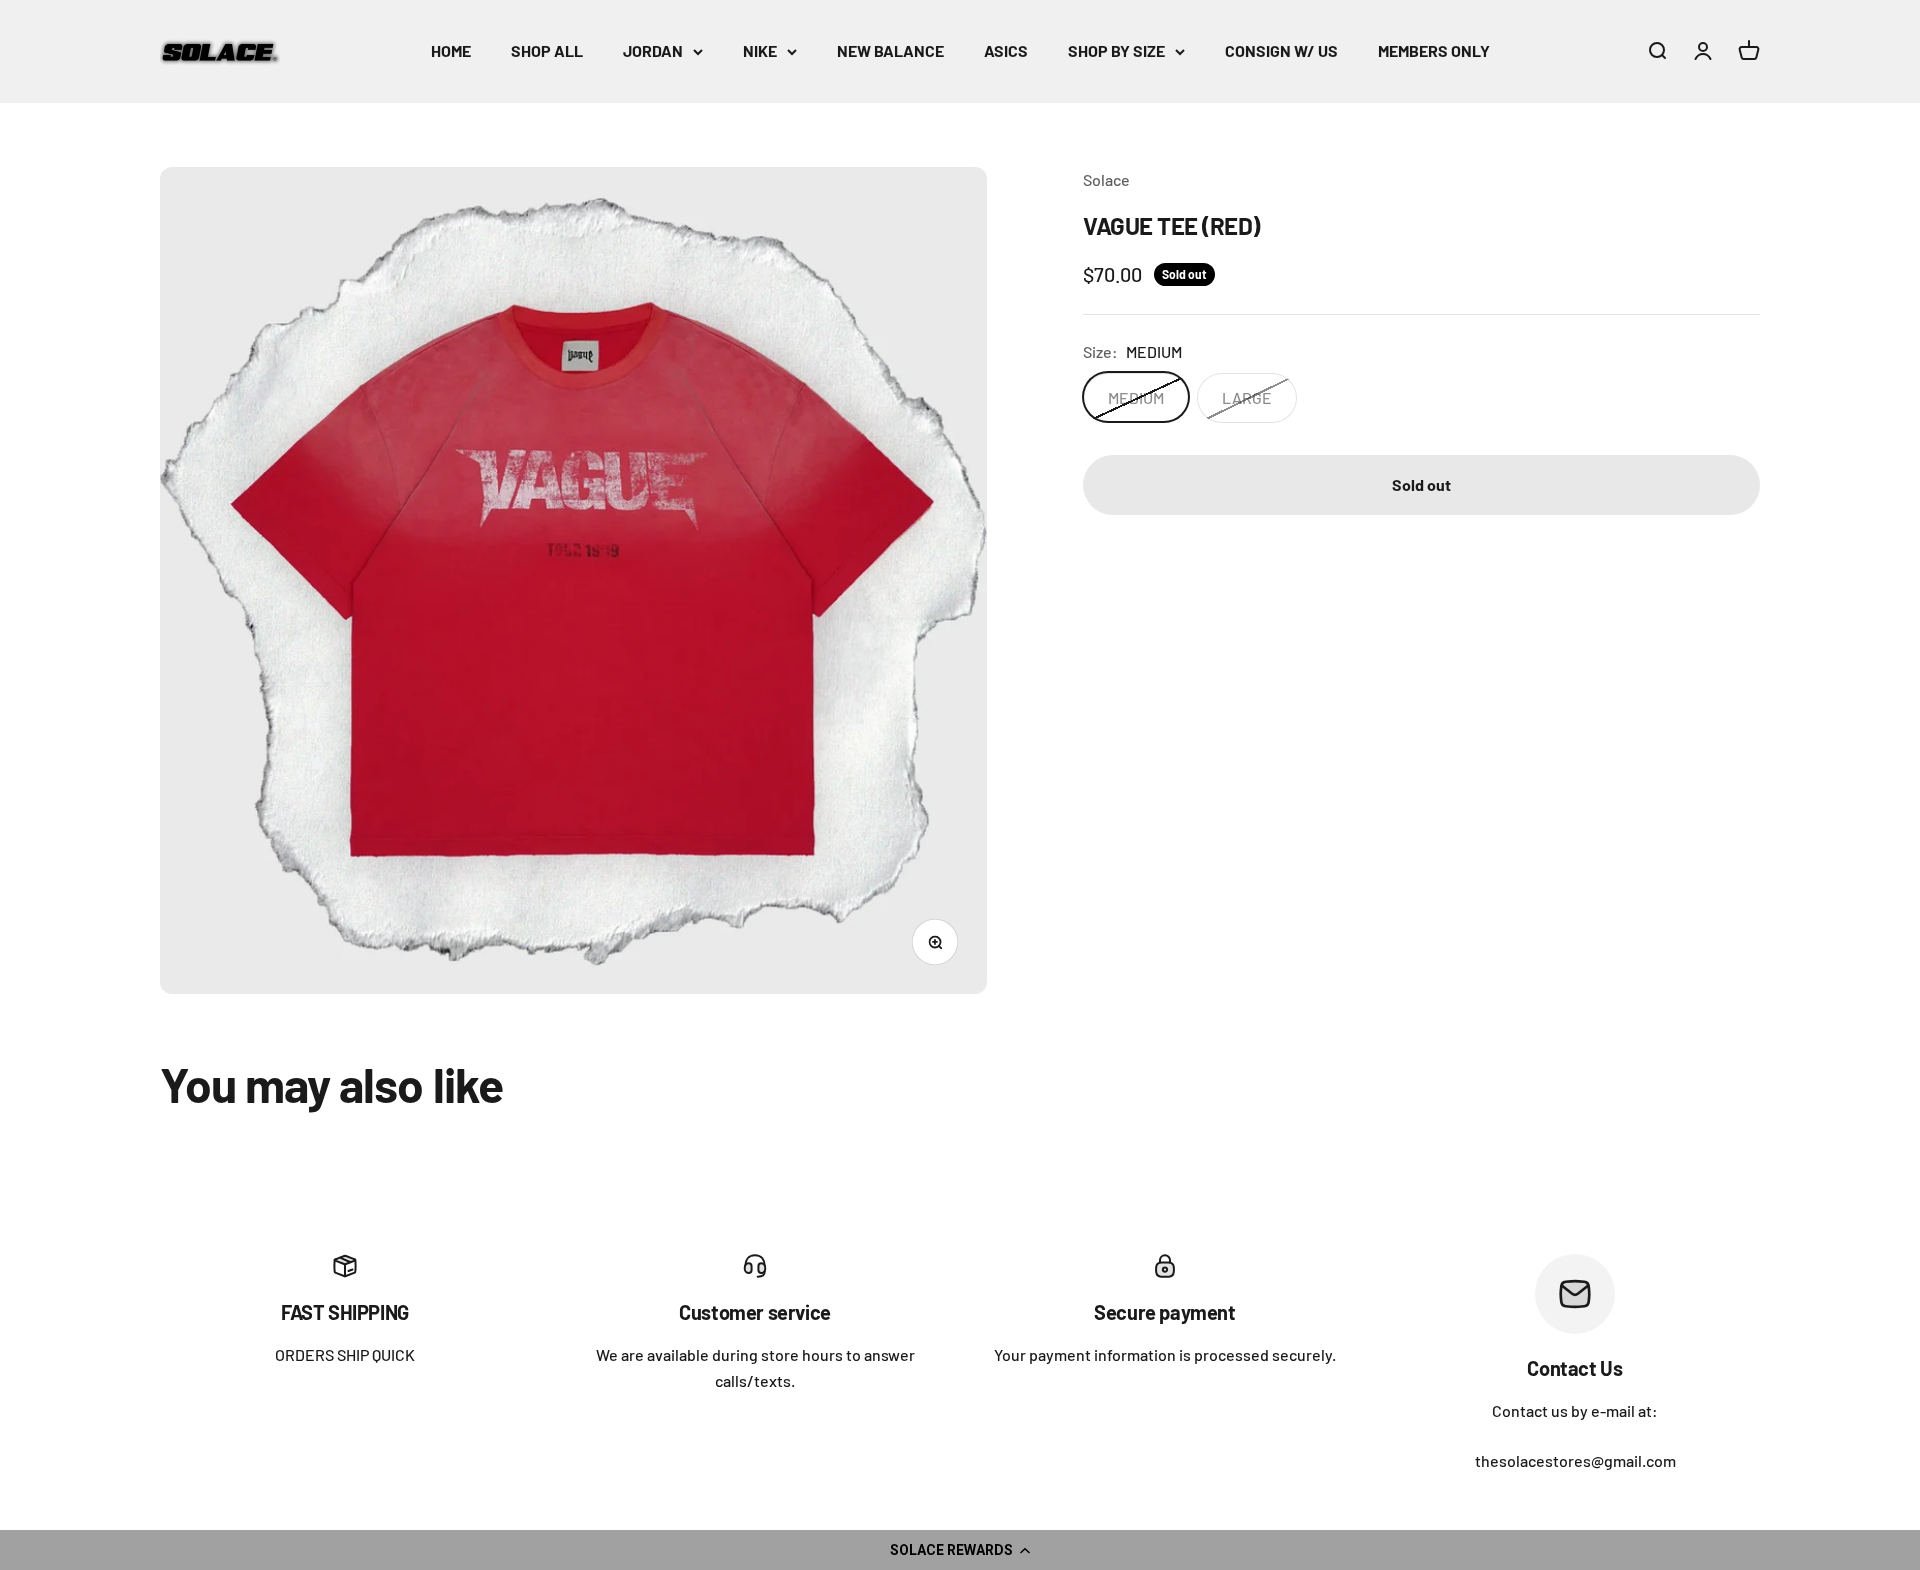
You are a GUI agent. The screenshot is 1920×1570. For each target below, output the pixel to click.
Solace (1106, 179)
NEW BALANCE (890, 50)
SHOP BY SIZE (1116, 50)
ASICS (1006, 50)
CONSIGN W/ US (1281, 50)
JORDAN (653, 50)
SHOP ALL (547, 50)
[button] (960, 1550)
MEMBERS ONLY (1434, 50)
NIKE (760, 50)
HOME (451, 50)
